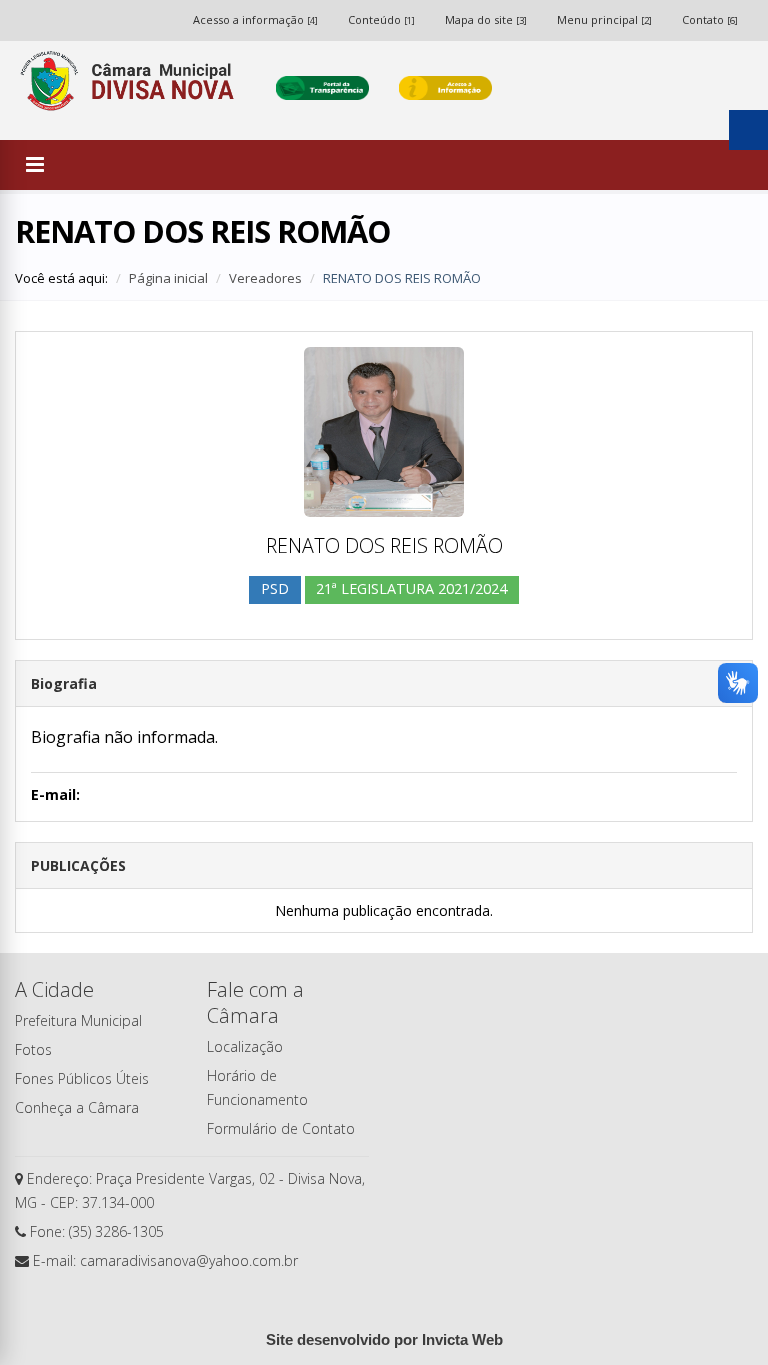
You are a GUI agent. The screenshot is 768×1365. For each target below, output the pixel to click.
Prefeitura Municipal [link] (78, 1020)
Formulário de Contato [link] (281, 1128)
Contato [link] (710, 19)
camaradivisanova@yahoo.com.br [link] (189, 1260)
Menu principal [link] (604, 19)
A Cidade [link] (54, 989)
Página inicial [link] (168, 278)
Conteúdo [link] (381, 19)
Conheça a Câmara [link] (77, 1107)
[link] (130, 87)
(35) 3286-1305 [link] (116, 1231)
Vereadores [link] (265, 278)
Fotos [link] (33, 1049)
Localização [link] (245, 1046)
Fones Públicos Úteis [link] (82, 1078)
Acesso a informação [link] (255, 19)
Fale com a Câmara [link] (255, 1002)
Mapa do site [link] (486, 19)
